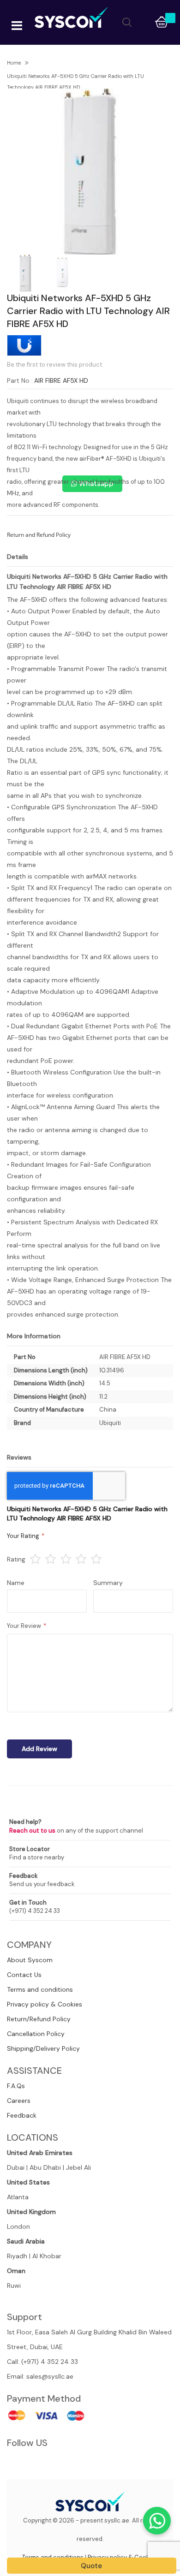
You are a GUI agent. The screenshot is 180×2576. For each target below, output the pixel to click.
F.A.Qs (16, 2086)
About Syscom (30, 1960)
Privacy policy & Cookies (45, 2004)
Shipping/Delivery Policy (43, 2048)
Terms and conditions (40, 1989)
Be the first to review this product (54, 365)
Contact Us (24, 1975)
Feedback (22, 2115)
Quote (91, 2566)
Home (14, 63)
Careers (19, 2101)
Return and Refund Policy (39, 535)
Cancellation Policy (36, 2034)
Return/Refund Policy (39, 2019)
